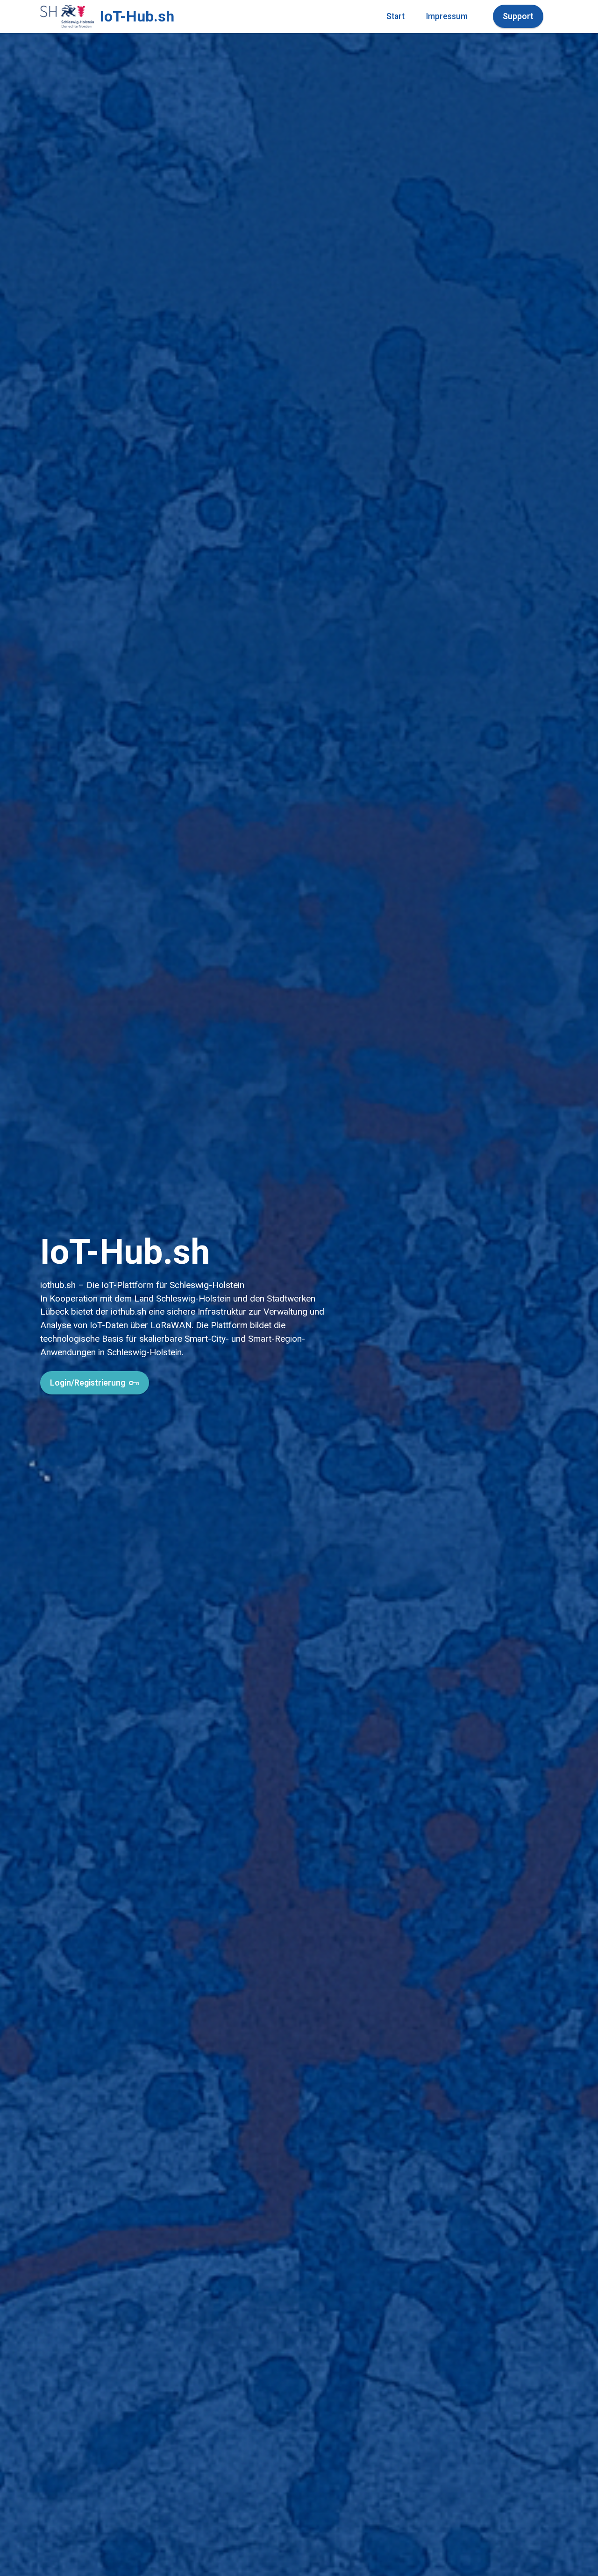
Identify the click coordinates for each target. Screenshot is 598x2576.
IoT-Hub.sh (137, 16)
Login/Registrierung (88, 1383)
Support (518, 16)
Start (395, 16)
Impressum (447, 16)
